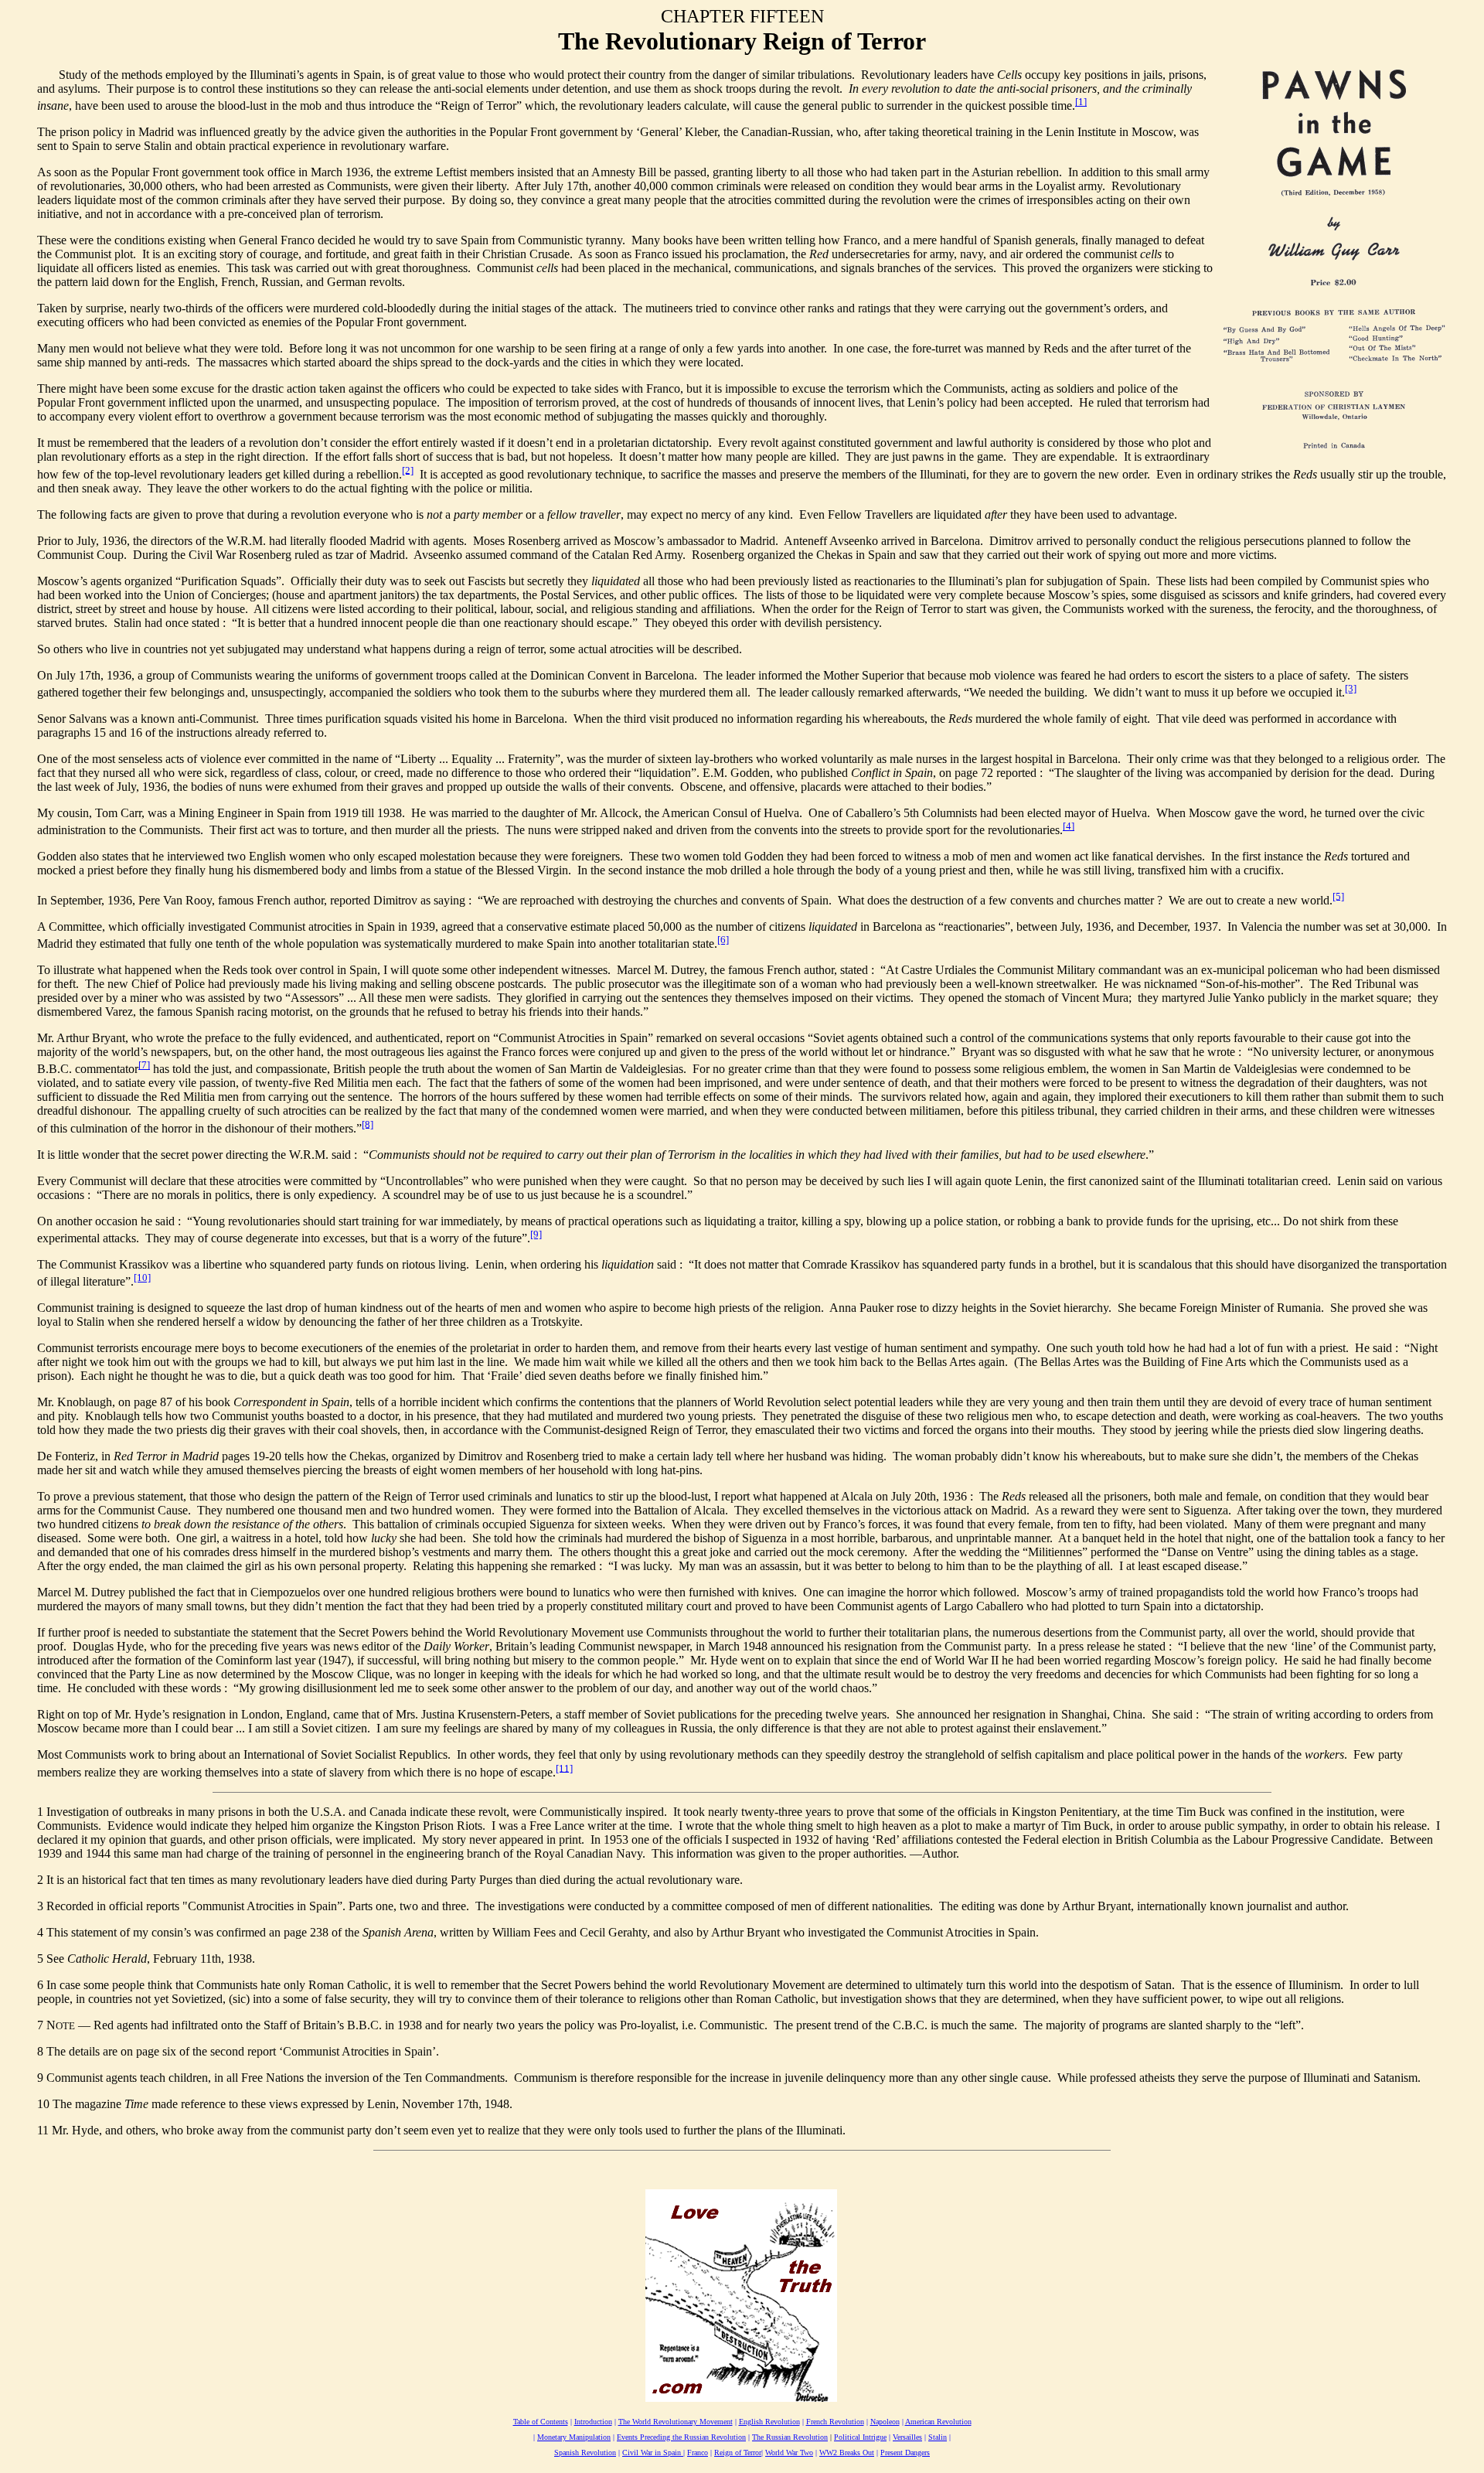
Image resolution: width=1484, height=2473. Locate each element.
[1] (1081, 102)
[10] (142, 1277)
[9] (536, 1234)
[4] (1069, 826)
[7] (144, 1065)
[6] (723, 940)
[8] (368, 1124)
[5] (1338, 896)
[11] (564, 1768)
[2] (408, 470)
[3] (1351, 688)
